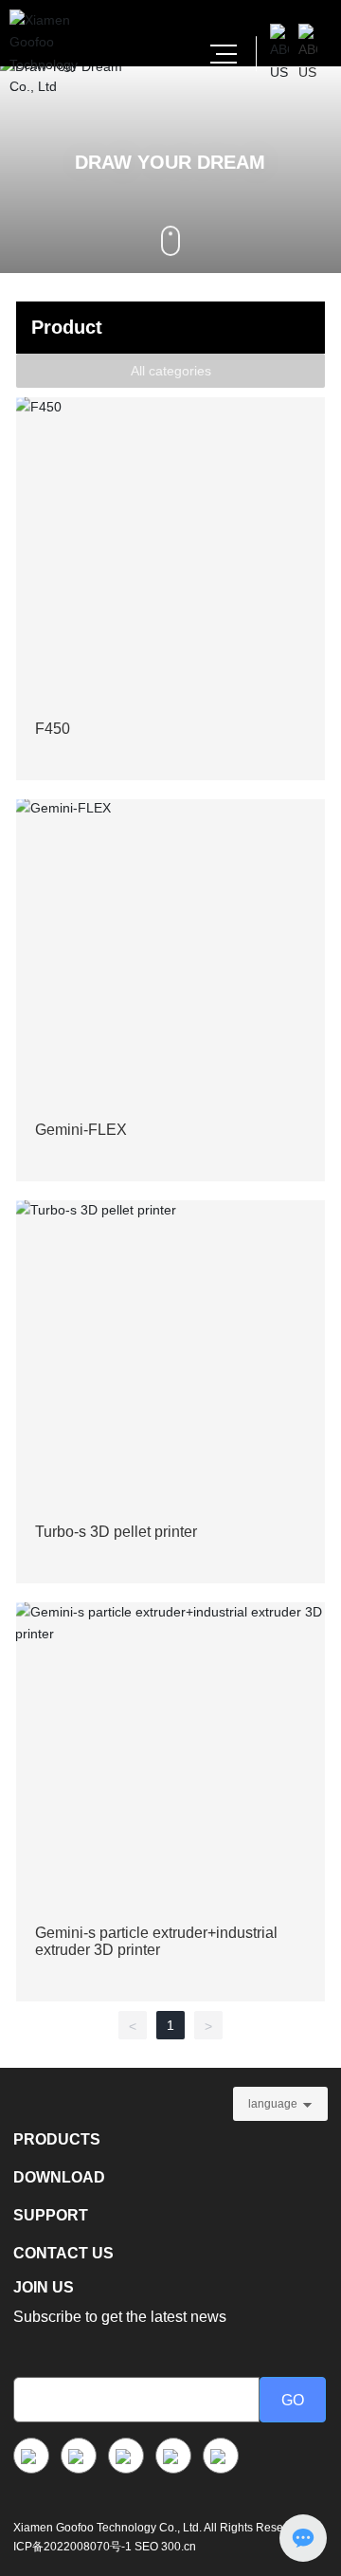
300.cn (179, 2547)
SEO (146, 2547)
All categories (171, 371)
